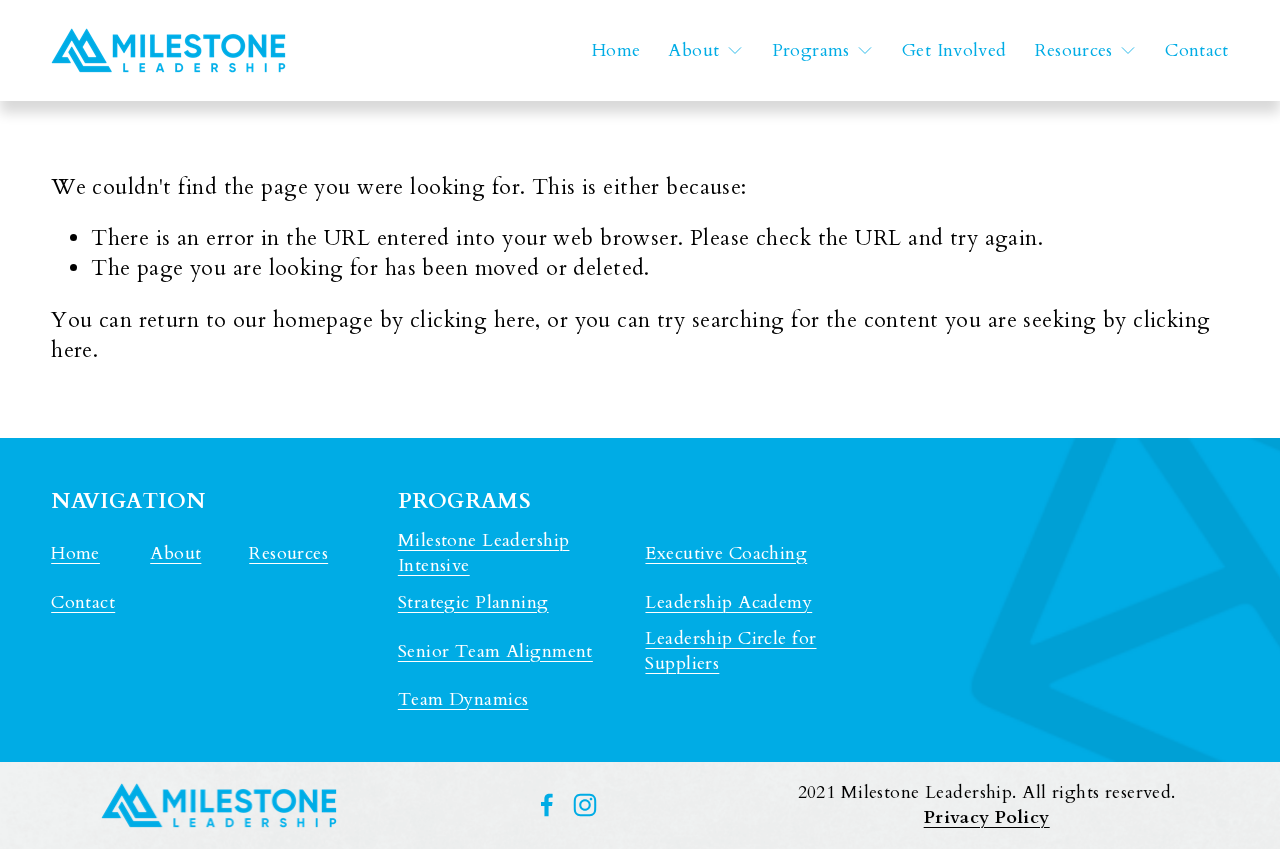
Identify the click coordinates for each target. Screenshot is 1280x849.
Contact (1197, 50)
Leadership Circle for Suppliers (730, 651)
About (175, 553)
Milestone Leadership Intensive (484, 553)
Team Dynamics (463, 699)
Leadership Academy (728, 602)
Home (616, 50)
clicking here (473, 320)
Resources (288, 553)
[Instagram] (585, 805)
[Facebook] (547, 805)
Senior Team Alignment (495, 651)
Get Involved (954, 50)
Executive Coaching (726, 553)
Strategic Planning (473, 602)
